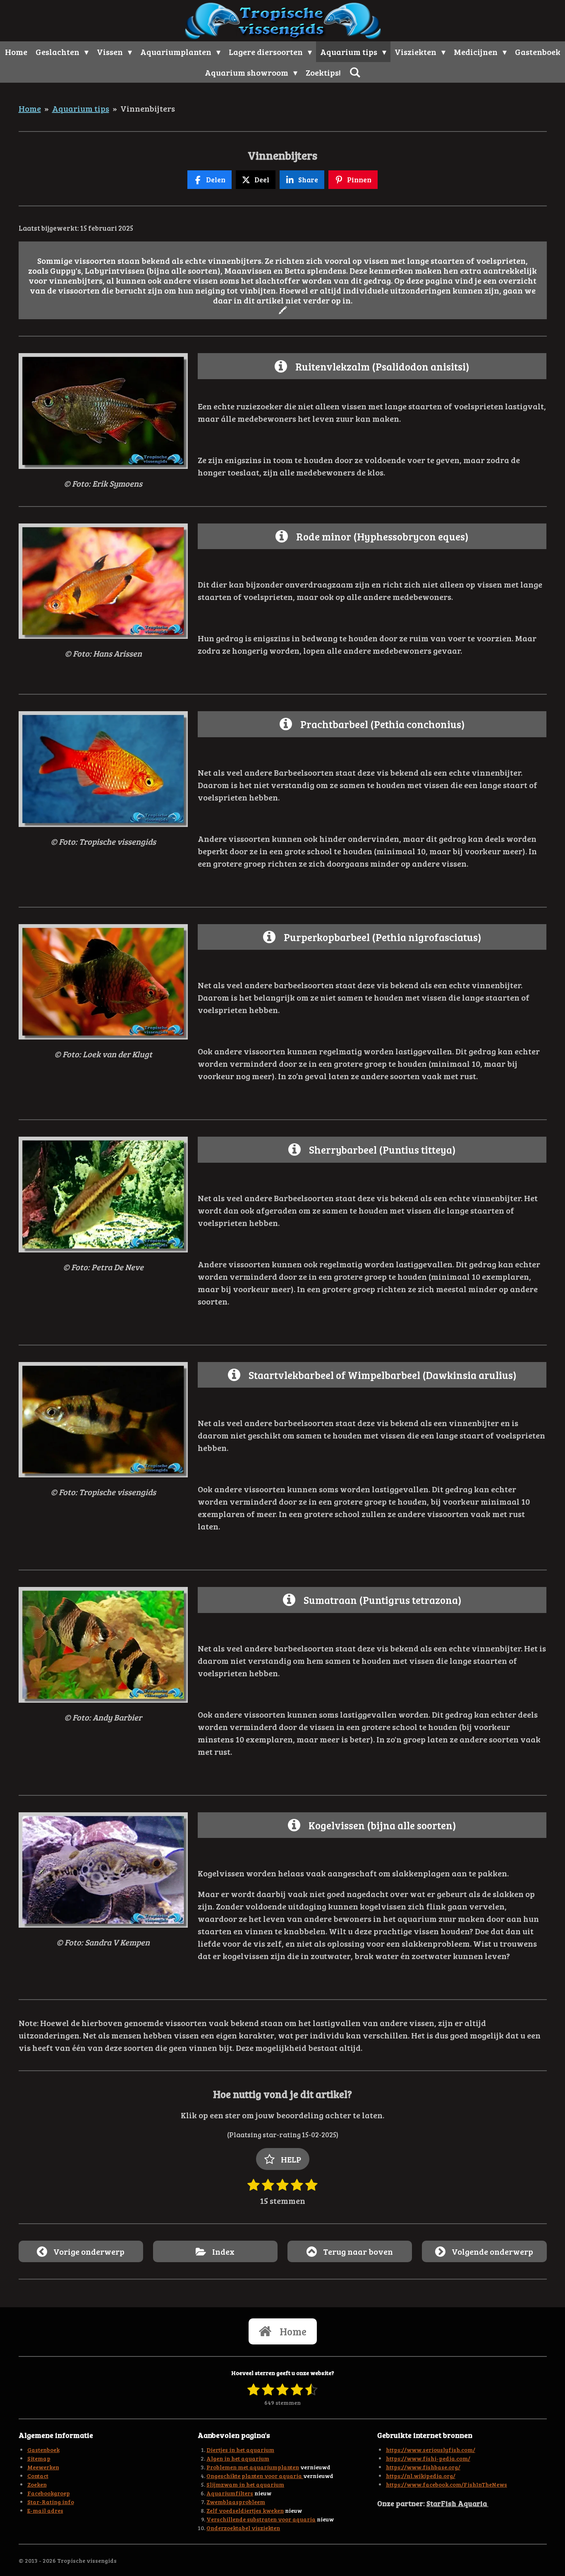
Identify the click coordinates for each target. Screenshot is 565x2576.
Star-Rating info (51, 2502)
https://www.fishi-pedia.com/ (428, 2458)
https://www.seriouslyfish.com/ (431, 2450)
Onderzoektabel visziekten (243, 2528)
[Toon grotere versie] (103, 411)
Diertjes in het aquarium (240, 2450)
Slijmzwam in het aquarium (245, 2484)
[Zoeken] (355, 72)
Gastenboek (43, 2450)
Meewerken (43, 2467)
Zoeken (37, 2484)
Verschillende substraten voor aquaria (261, 2519)
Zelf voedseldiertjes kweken (245, 2510)
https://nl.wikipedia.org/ (421, 2476)
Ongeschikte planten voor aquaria (255, 2476)
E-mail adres (45, 2510)
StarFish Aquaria (457, 2503)
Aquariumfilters (230, 2493)
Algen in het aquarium (238, 2458)
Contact (38, 2476)
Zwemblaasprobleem (236, 2502)
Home (30, 108)
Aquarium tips (81, 108)
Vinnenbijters (148, 108)
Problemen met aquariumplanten (253, 2467)
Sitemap (39, 2458)
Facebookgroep (49, 2493)
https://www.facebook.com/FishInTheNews (446, 2484)
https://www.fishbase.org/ (423, 2467)
